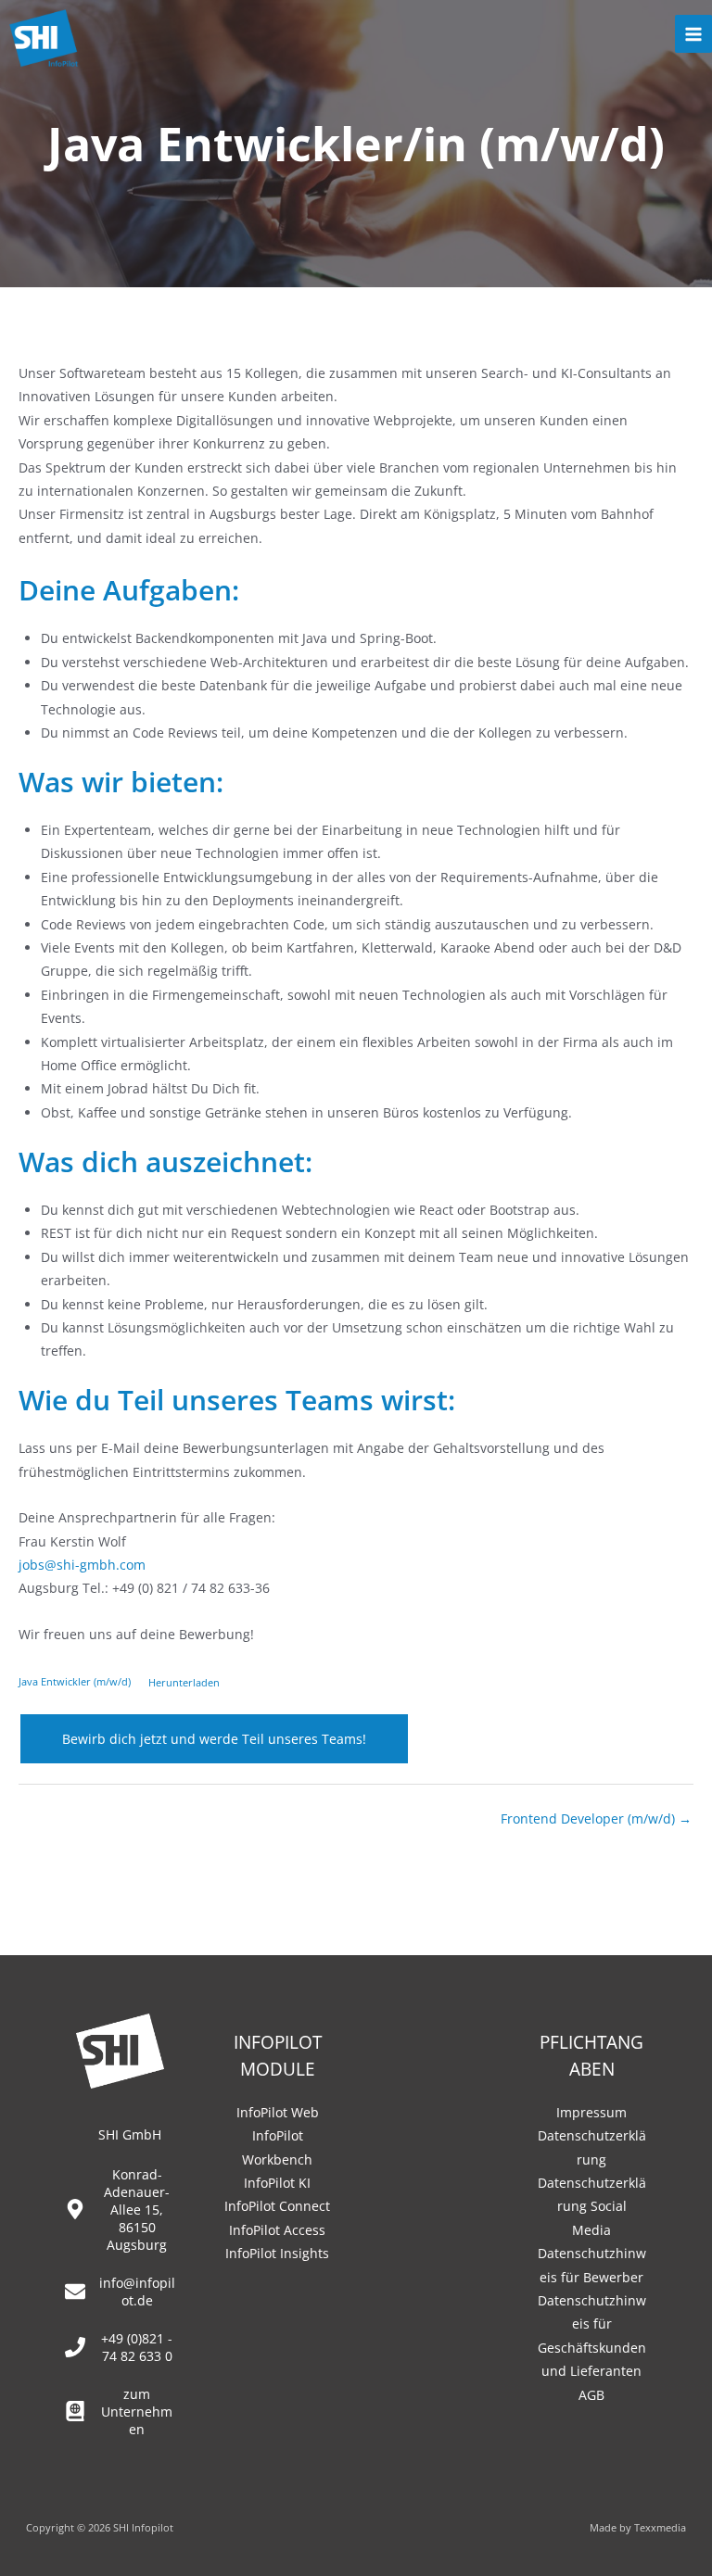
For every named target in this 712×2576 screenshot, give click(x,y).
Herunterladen (184, 1682)
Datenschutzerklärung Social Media (592, 2206)
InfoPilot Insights (277, 2253)
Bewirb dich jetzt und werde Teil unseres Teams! (214, 1739)
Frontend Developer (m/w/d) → (596, 1818)
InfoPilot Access (277, 2230)
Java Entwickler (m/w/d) (75, 1682)
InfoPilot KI (277, 2183)
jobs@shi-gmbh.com (82, 1565)
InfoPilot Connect (277, 2206)
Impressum (591, 2112)
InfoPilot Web (278, 2112)
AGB (591, 2395)
